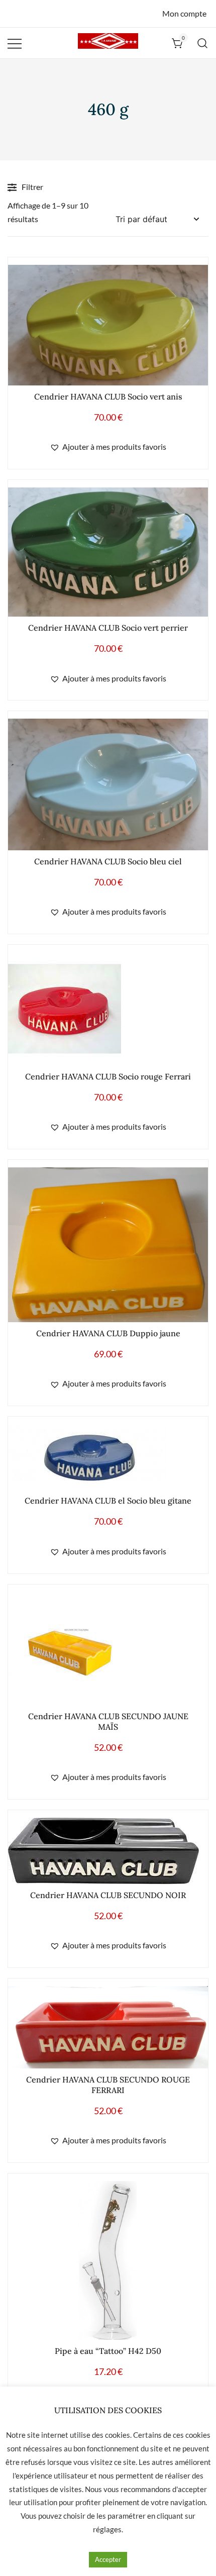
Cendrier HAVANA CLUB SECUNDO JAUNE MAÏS (108, 1721)
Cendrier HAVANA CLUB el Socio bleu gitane (108, 1501)
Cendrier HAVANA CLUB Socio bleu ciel (108, 861)
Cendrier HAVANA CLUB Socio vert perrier (108, 628)
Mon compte (184, 13)
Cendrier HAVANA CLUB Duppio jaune (108, 1333)
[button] (108, 447)
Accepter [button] (108, 2559)
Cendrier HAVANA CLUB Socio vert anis (108, 397)
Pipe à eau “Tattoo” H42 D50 (108, 2351)
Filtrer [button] (32, 187)
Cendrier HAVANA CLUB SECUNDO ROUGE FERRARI (108, 2085)
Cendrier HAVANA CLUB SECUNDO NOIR (108, 1895)
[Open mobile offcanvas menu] (15, 43)
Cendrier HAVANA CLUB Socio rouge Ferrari (108, 1076)
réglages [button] (107, 2529)
